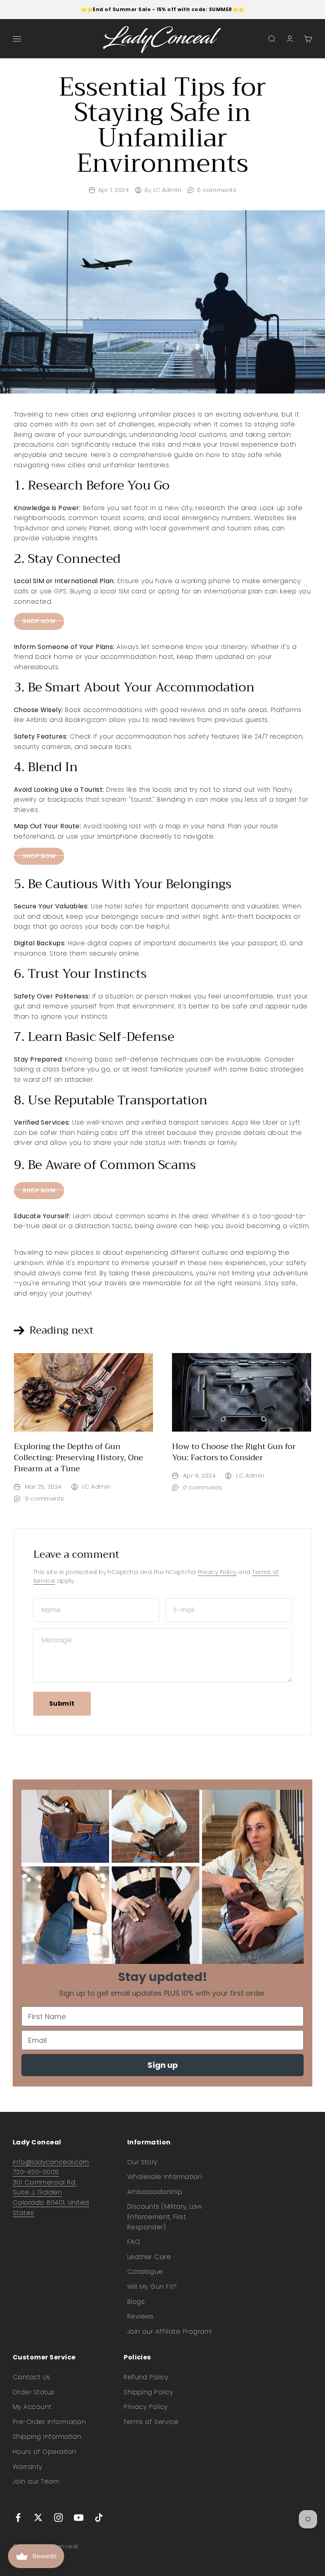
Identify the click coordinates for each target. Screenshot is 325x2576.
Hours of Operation (45, 2452)
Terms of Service (151, 2422)
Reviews (141, 2316)
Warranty (28, 2467)
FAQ (134, 2242)
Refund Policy (146, 2377)
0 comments (217, 190)
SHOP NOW (39, 621)
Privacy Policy (217, 1572)
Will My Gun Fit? (152, 2287)
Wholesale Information (165, 2177)
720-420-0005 (36, 2172)
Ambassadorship (155, 2192)
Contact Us (32, 2377)
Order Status (34, 2392)
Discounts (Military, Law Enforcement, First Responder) (165, 2217)
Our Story (142, 2162)
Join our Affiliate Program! (170, 2331)
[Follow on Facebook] (18, 2517)
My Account (32, 2407)
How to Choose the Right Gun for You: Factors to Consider (234, 1452)
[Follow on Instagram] (58, 2517)
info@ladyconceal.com (51, 2162)
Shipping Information (47, 2437)
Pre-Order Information (49, 2422)
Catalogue (145, 2272)
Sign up (163, 2065)
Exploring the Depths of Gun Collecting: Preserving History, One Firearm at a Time (78, 1458)
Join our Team (36, 2481)
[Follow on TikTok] (99, 2517)
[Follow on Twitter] (38, 2517)
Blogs (136, 2302)
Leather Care (149, 2257)
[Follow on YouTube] (79, 2517)
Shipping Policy (148, 2392)
